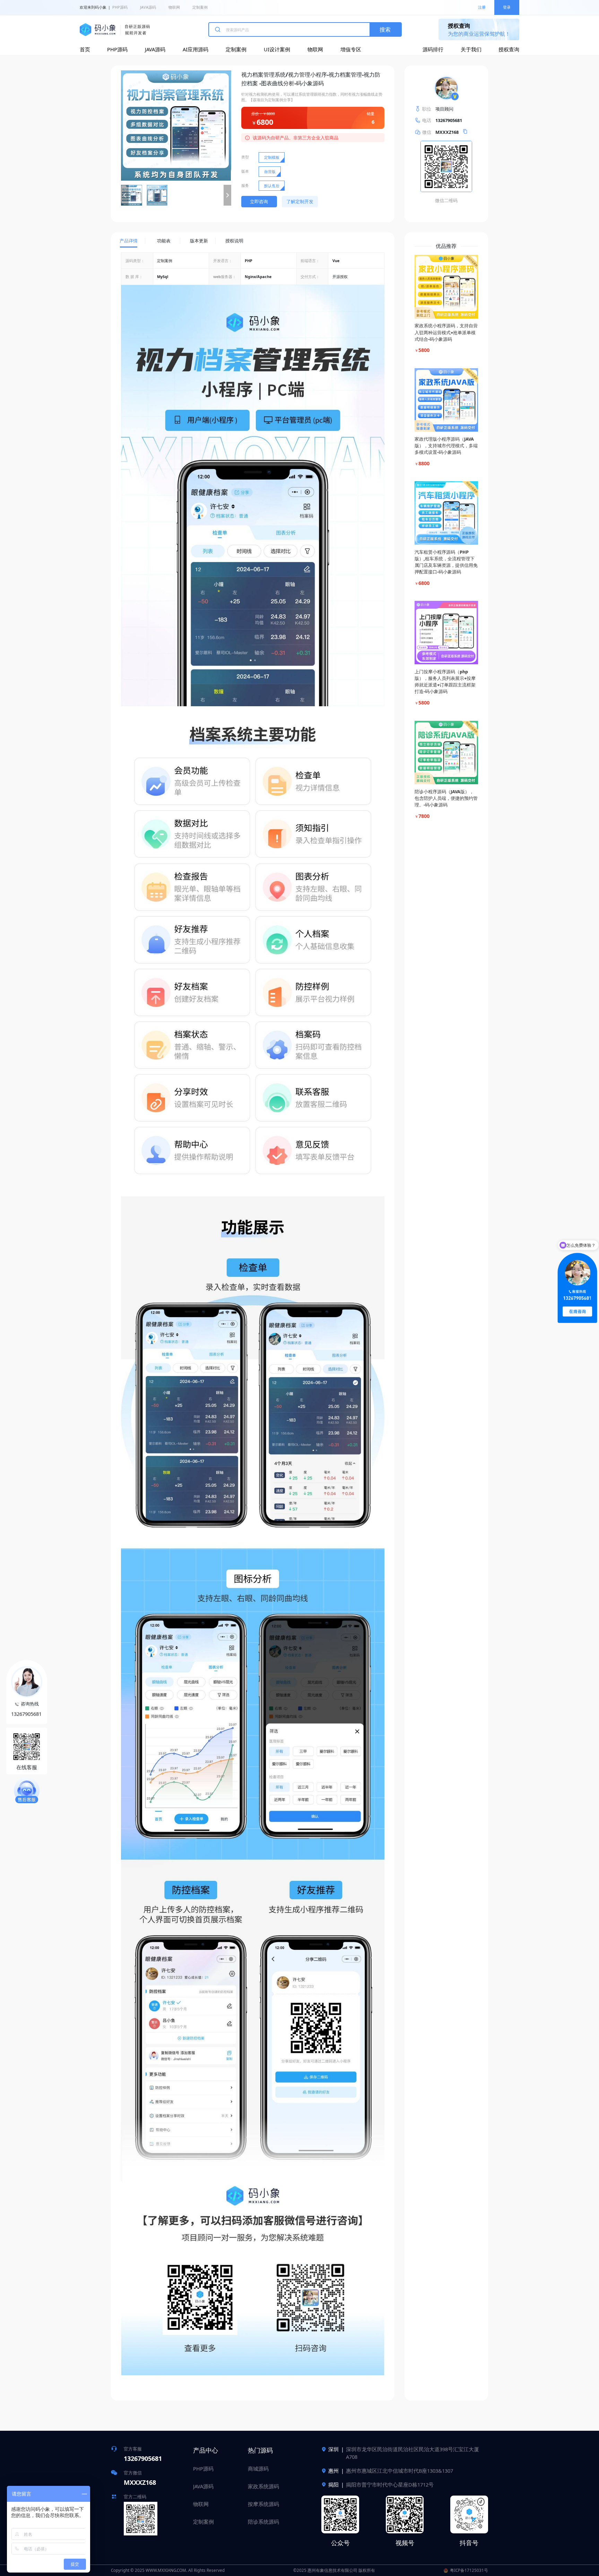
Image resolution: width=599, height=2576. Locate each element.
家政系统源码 (263, 2486)
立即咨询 (259, 201)
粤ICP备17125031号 (469, 2570)
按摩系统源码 (263, 2504)
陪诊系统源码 (263, 2522)
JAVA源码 (148, 7)
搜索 (385, 29)
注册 (482, 7)
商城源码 (258, 2469)
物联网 (174, 7)
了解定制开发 (300, 201)
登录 (507, 7)
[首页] (115, 30)
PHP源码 (120, 7)
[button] (125, 195)
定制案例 (200, 7)
